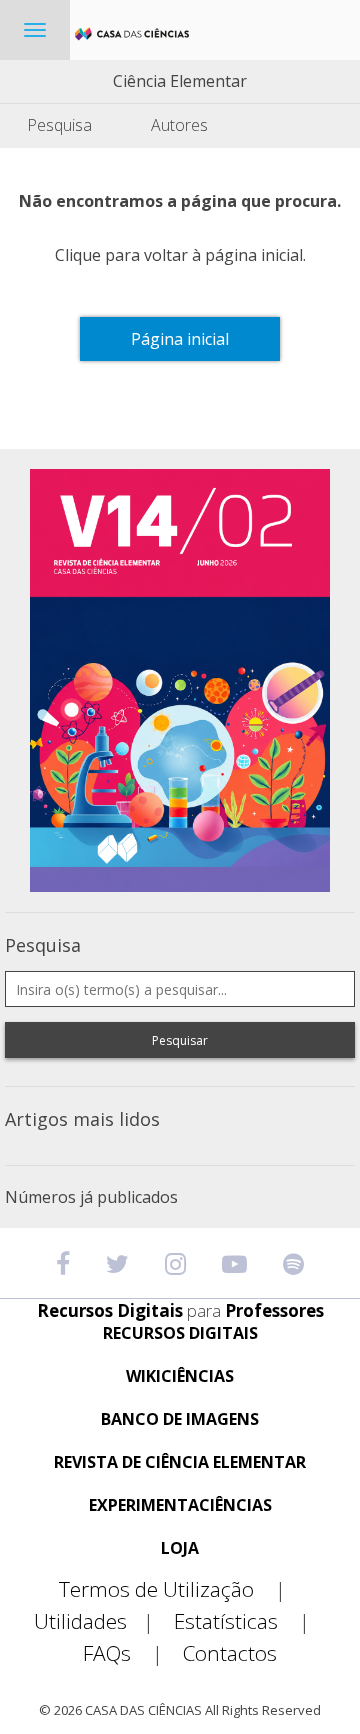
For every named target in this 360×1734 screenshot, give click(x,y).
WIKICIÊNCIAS (180, 1376)
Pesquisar (180, 1040)
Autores (179, 125)
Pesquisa (59, 125)
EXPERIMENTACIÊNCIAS (180, 1505)
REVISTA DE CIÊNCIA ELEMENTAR (180, 1462)
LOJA (180, 1548)
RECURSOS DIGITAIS (180, 1333)
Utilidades (94, 1621)
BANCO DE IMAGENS (180, 1419)
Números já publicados (91, 1197)
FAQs (123, 1653)
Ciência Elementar (180, 81)
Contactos (230, 1653)
